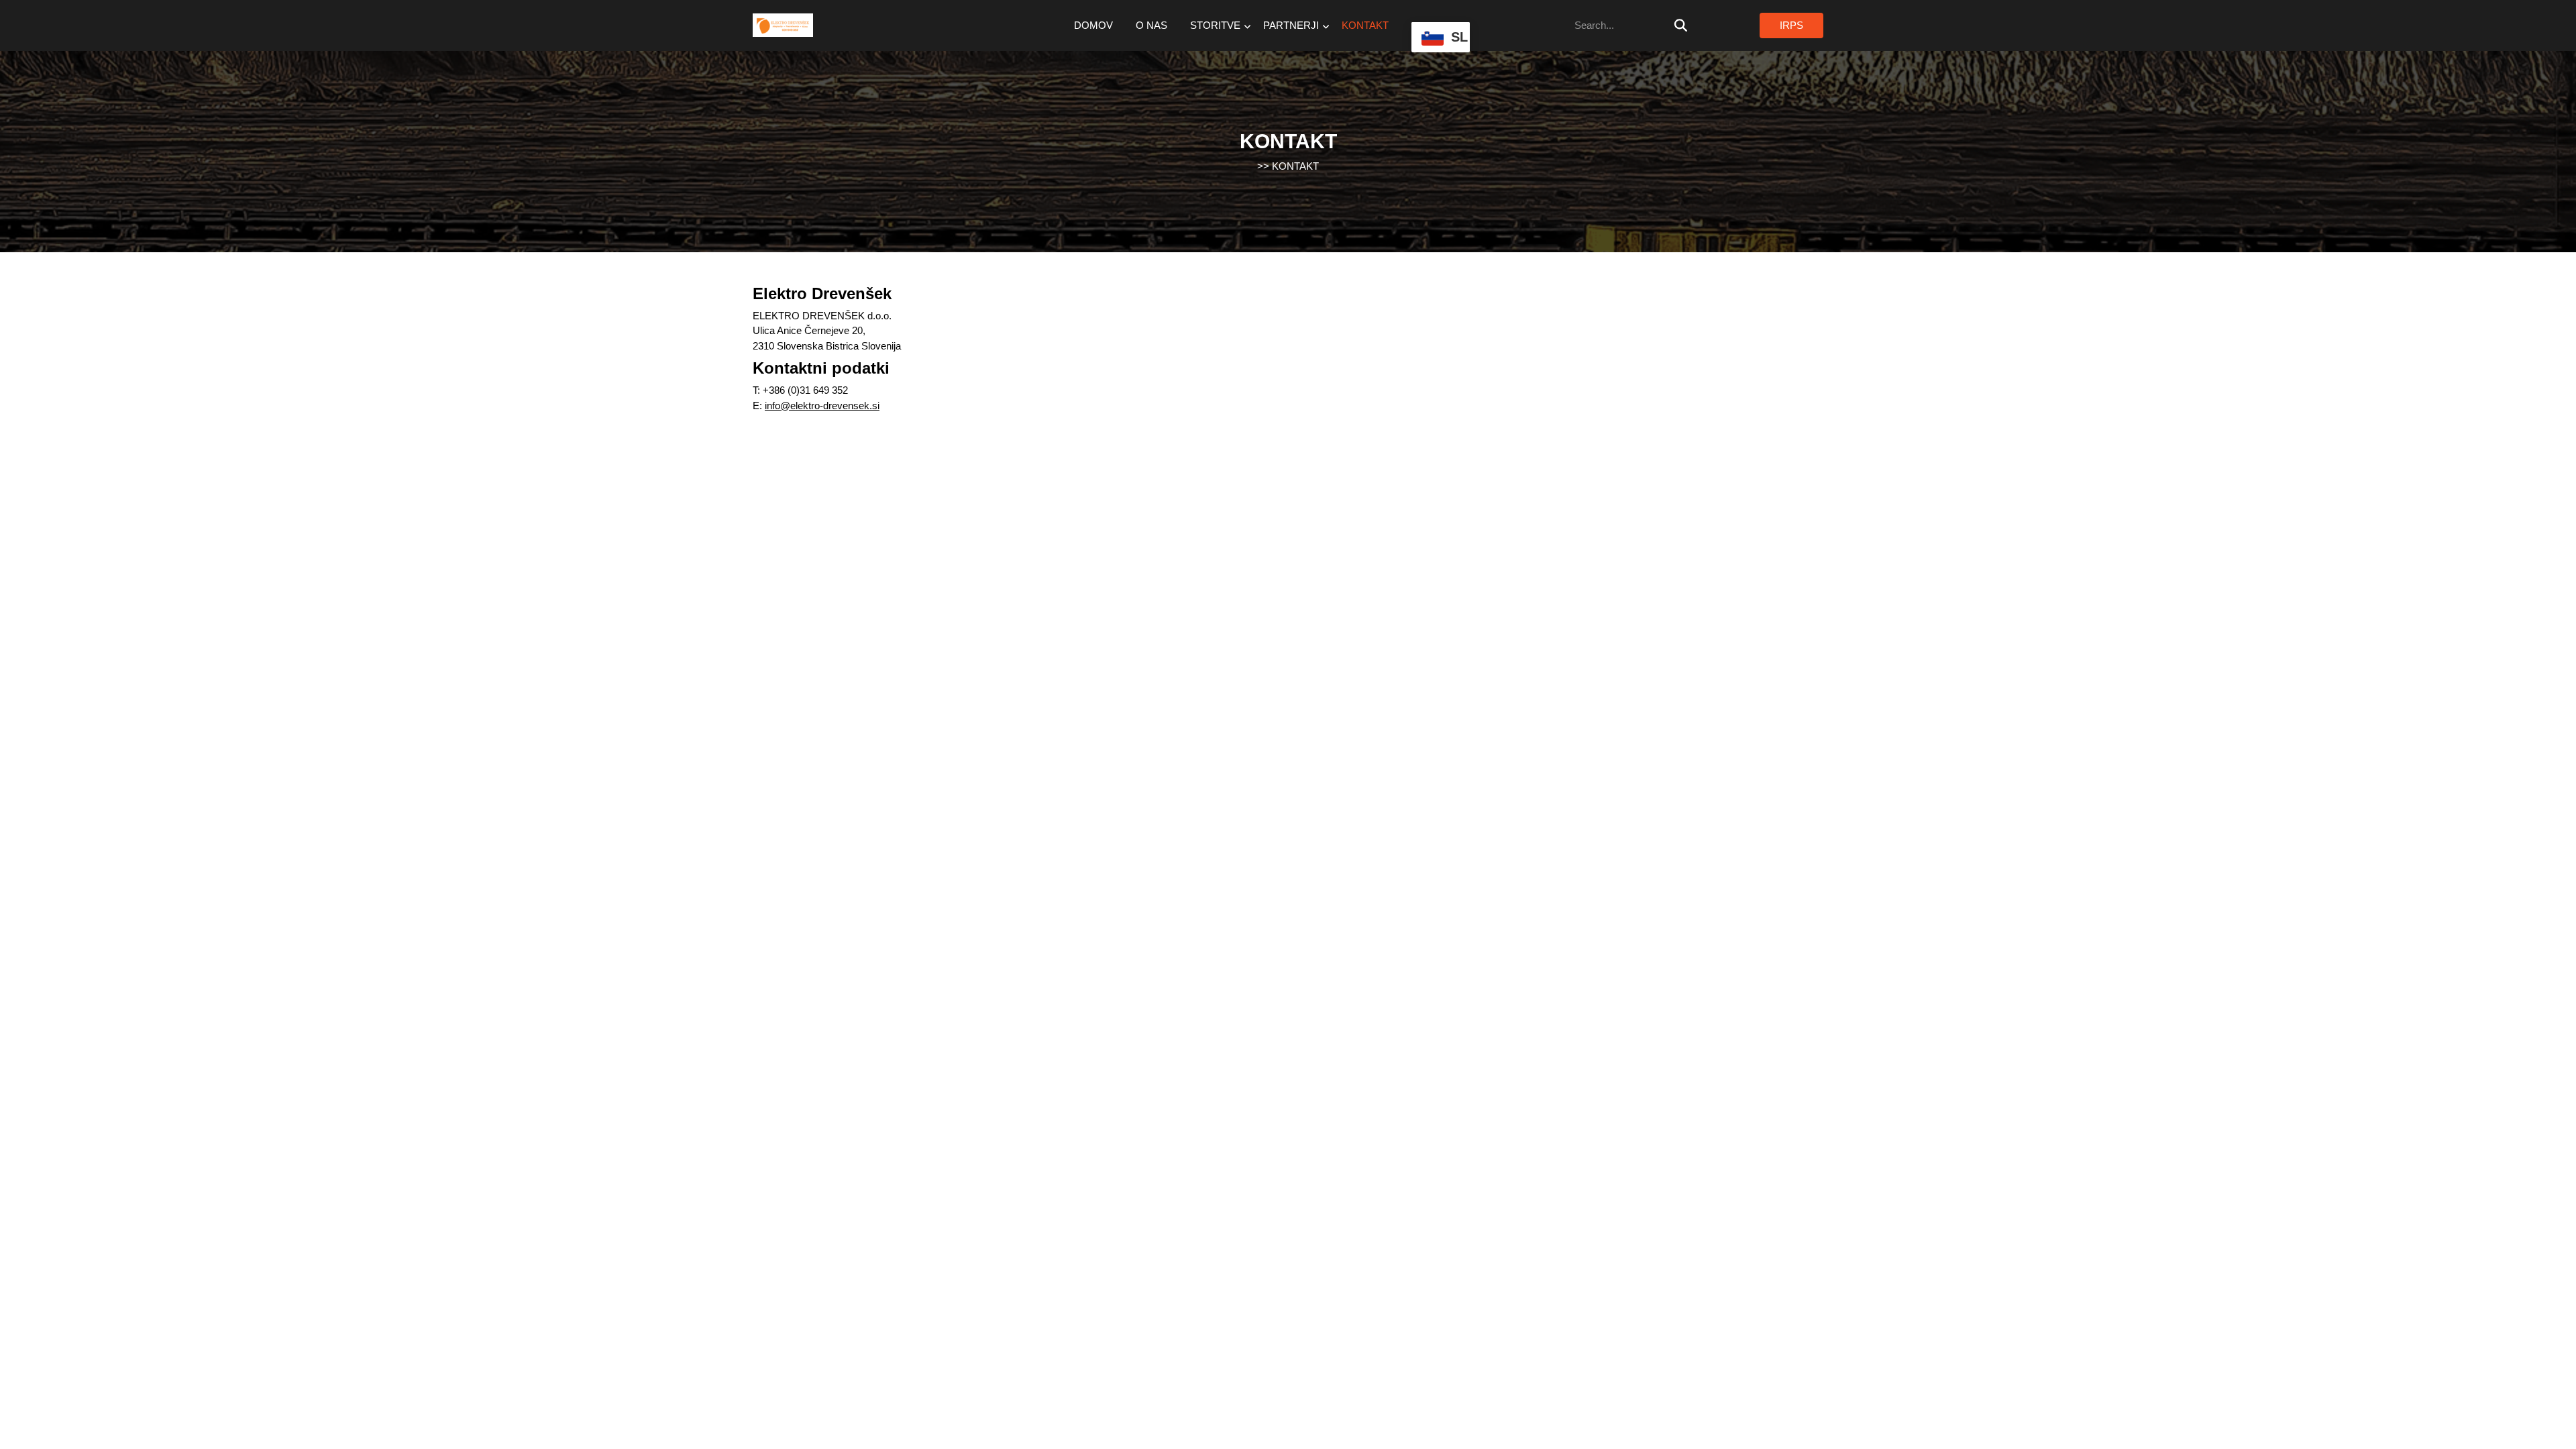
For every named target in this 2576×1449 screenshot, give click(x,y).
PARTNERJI (1291, 25)
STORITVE (1215, 25)
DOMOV (1093, 25)
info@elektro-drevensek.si (822, 406)
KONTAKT (1365, 25)
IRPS (1791, 25)
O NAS (1151, 25)
